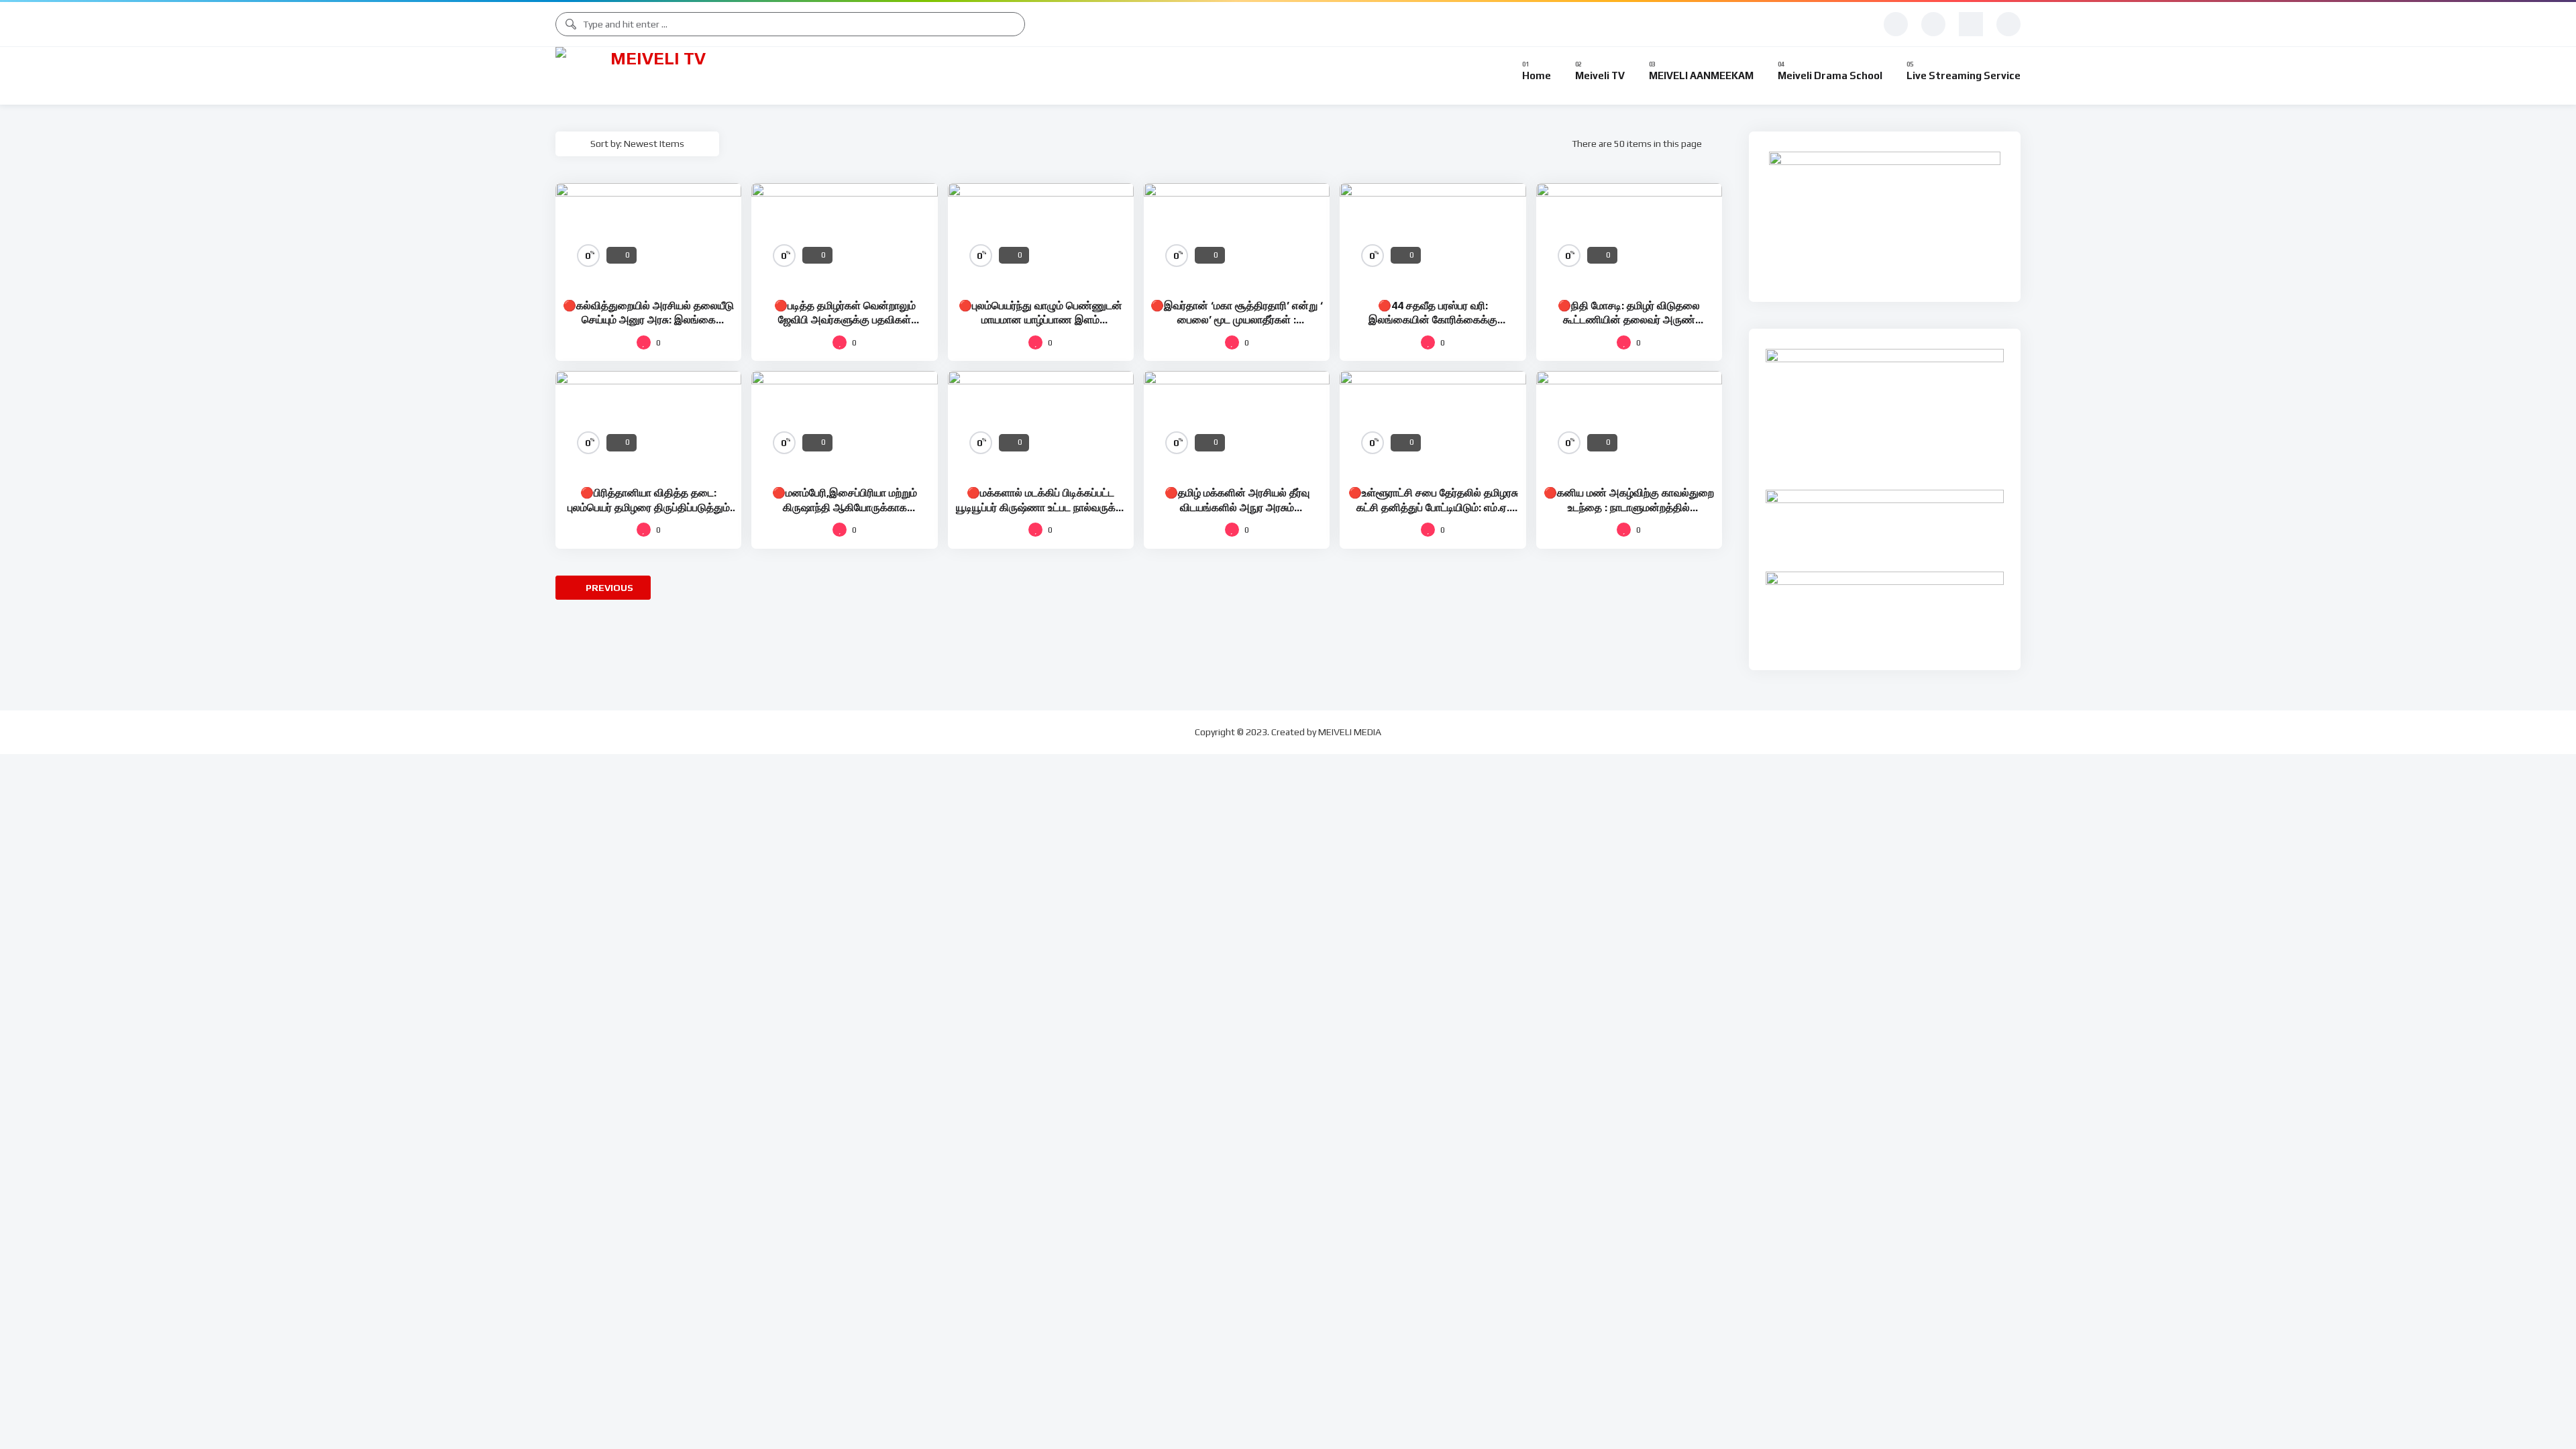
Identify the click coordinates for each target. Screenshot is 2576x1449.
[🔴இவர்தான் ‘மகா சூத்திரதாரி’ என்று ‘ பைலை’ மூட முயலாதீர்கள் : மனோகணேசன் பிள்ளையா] (1237, 235)
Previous (608, 588)
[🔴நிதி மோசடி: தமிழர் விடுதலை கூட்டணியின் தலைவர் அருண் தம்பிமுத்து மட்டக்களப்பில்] (1629, 235)
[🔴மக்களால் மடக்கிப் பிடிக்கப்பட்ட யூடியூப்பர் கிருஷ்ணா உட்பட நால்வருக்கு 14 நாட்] (1041, 423)
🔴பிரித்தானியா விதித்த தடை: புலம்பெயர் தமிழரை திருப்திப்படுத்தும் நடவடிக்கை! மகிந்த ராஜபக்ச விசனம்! (649, 507)
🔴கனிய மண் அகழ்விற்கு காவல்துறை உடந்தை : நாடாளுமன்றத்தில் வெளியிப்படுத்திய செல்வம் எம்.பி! (1629, 507)
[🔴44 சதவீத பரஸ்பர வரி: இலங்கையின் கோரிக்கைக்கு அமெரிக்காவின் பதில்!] (1433, 235)
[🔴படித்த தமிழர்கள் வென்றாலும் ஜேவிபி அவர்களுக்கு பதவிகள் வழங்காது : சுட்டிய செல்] (844, 235)
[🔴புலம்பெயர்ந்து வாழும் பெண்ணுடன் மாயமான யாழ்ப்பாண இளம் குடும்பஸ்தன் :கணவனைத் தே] (1041, 235)
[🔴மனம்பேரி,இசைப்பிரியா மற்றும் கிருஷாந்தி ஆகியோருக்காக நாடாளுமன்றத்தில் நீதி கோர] (844, 423)
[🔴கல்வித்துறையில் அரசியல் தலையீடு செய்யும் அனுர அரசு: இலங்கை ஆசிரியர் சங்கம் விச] (648, 235)
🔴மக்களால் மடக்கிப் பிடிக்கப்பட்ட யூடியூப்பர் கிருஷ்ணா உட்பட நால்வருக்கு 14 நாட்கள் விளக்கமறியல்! (1040, 507)
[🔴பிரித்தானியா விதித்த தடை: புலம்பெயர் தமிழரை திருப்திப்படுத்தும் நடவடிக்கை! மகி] (648, 423)
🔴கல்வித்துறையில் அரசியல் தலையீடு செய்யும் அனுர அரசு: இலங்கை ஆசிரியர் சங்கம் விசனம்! (648, 320)
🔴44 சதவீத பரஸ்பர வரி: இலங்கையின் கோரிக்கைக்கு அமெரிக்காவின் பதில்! (1433, 320)
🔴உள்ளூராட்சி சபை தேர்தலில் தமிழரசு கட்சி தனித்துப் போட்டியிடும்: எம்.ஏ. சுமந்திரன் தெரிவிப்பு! (1433, 507)
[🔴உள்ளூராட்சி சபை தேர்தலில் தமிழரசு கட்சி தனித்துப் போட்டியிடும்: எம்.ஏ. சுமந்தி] (1433, 423)
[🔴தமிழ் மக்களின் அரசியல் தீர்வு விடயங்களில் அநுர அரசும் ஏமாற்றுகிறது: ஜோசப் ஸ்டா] (1237, 423)
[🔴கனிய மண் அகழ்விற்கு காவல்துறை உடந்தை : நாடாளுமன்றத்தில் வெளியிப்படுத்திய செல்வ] (1629, 423)
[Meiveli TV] (653, 76)
